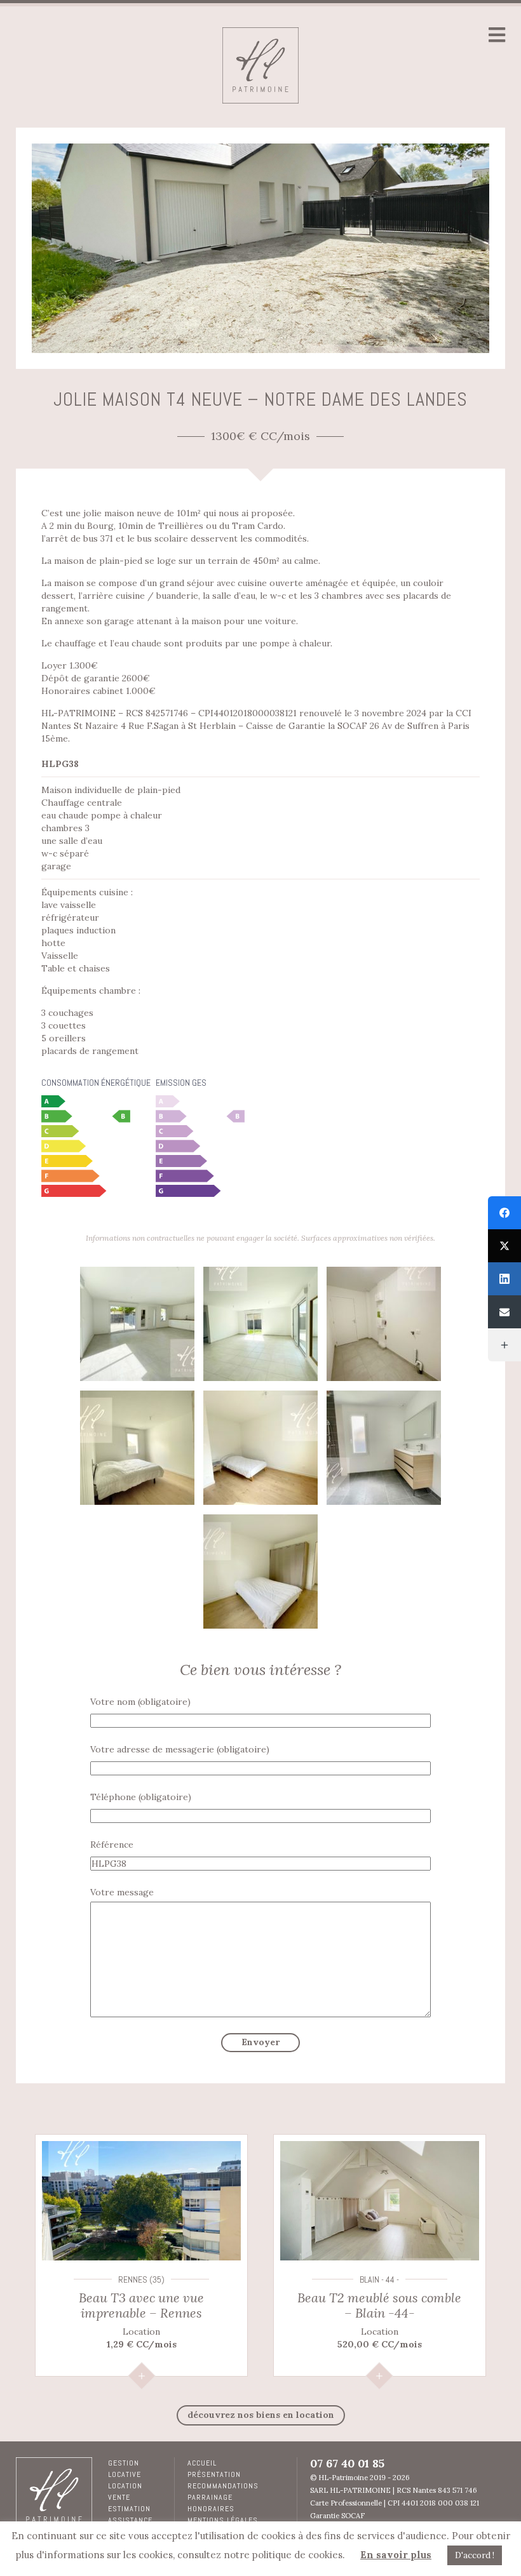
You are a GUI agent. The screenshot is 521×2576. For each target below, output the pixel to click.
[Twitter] (504, 1246)
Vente (119, 2497)
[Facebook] (504, 1213)
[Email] (504, 1312)
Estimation (129, 2509)
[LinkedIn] (504, 1279)
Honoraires (211, 2509)
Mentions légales (223, 2520)
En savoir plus (396, 2555)
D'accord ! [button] (475, 2555)
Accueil (202, 2463)
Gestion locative (125, 2469)
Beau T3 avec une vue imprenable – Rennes (141, 2305)
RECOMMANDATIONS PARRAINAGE (223, 2492)
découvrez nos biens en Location (261, 2415)
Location (125, 2486)
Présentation (214, 2474)
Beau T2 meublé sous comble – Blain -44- (379, 2305)
